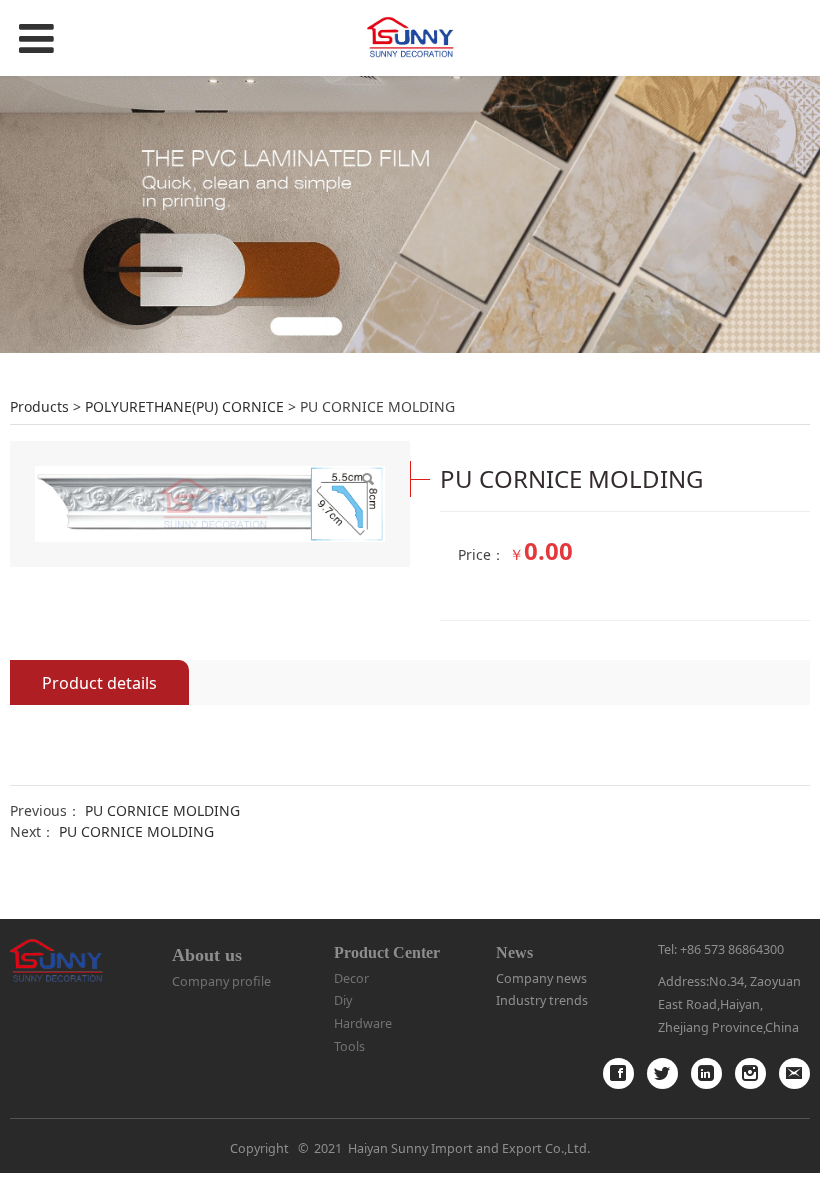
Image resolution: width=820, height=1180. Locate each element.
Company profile (221, 981)
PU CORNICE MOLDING (162, 810)
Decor (351, 978)
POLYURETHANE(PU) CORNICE (184, 406)
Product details (99, 683)
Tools (349, 1046)
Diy (343, 1000)
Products (39, 406)
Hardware (363, 1023)
